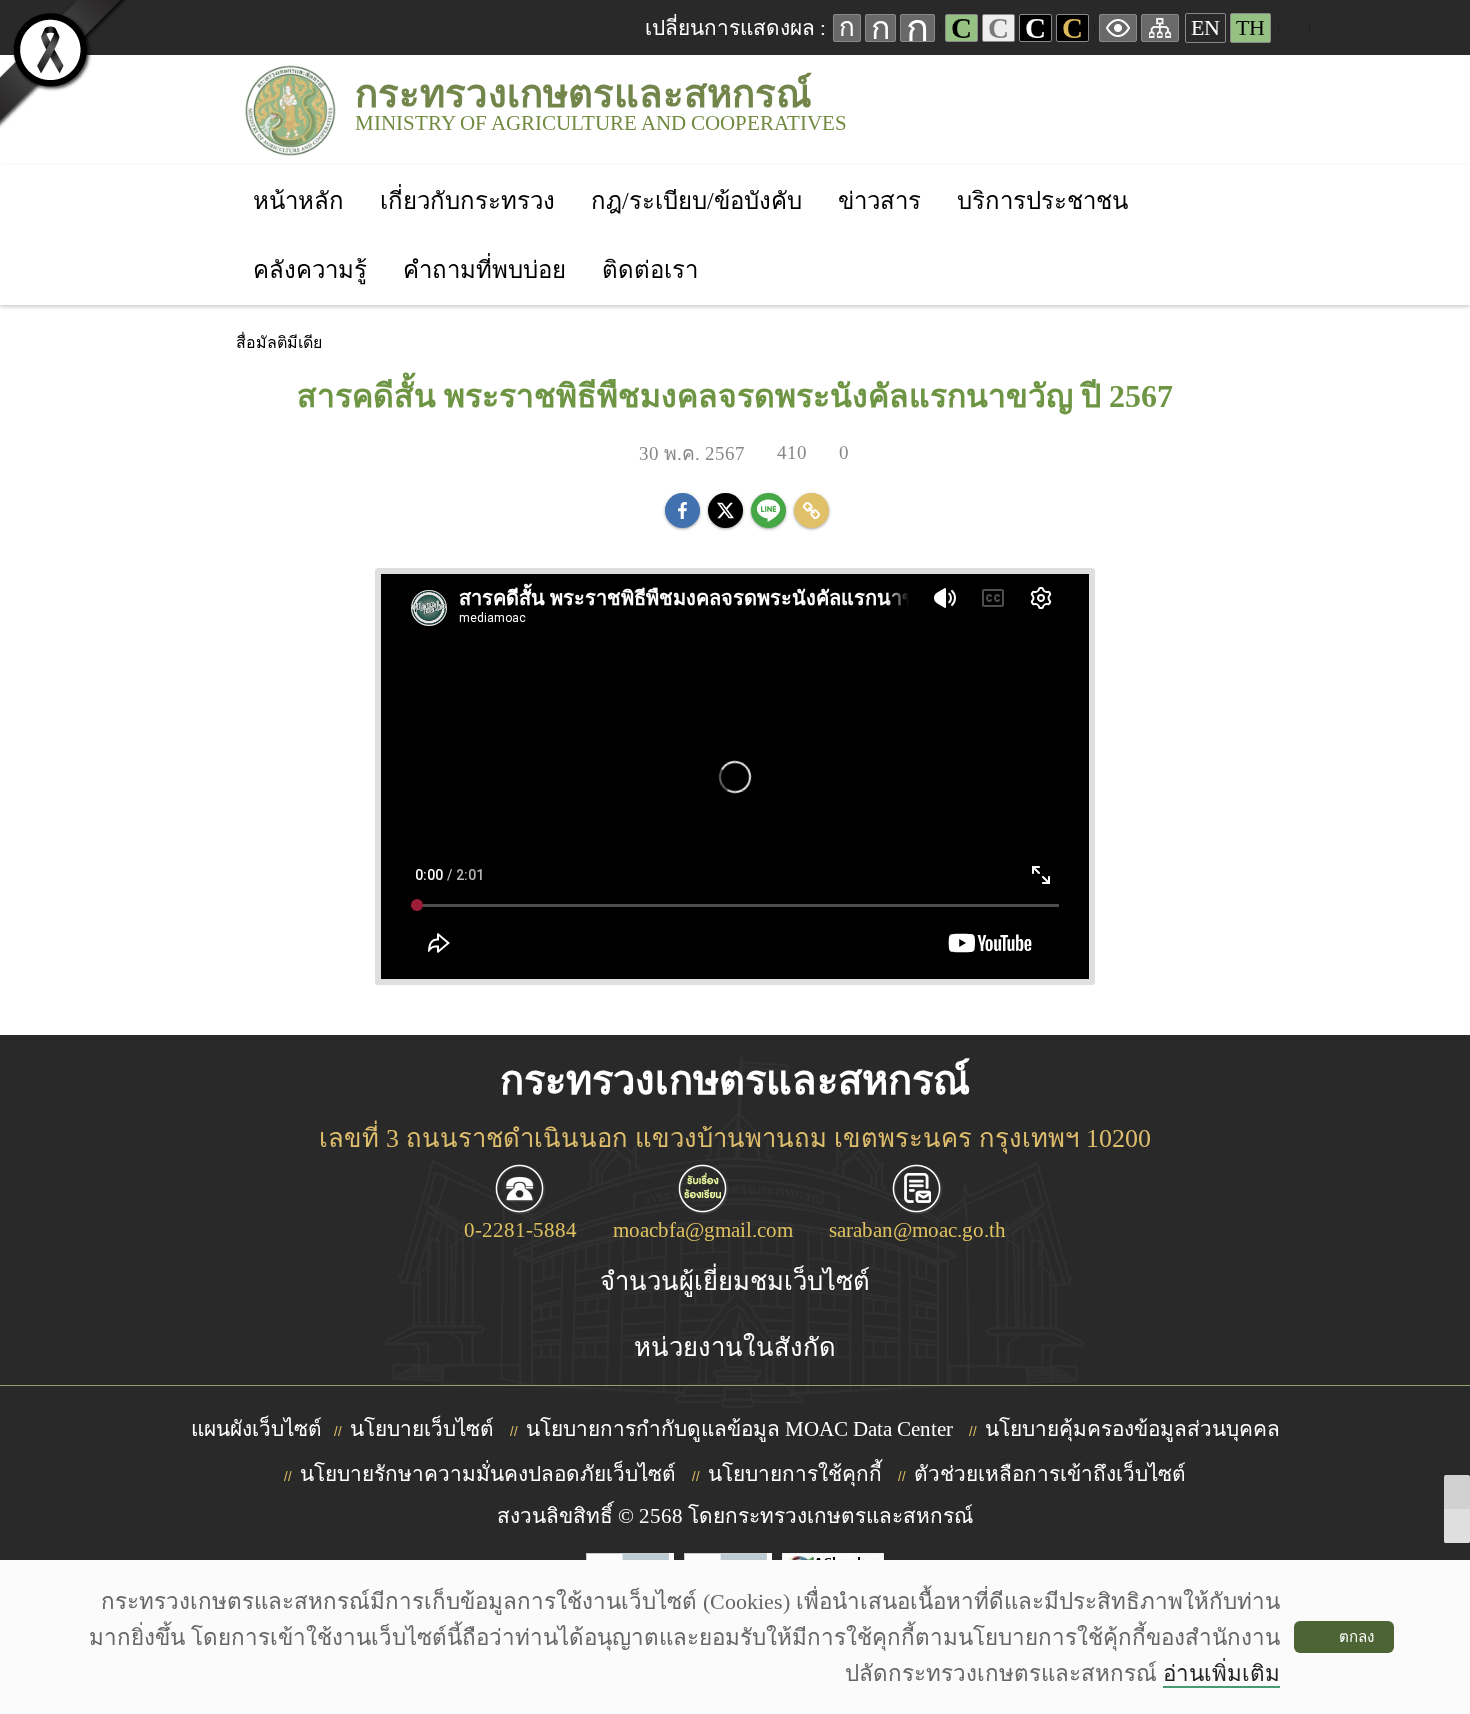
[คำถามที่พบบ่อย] (484, 243)
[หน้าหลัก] (298, 174)
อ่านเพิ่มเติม (1221, 1673)
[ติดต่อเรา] (650, 243)
